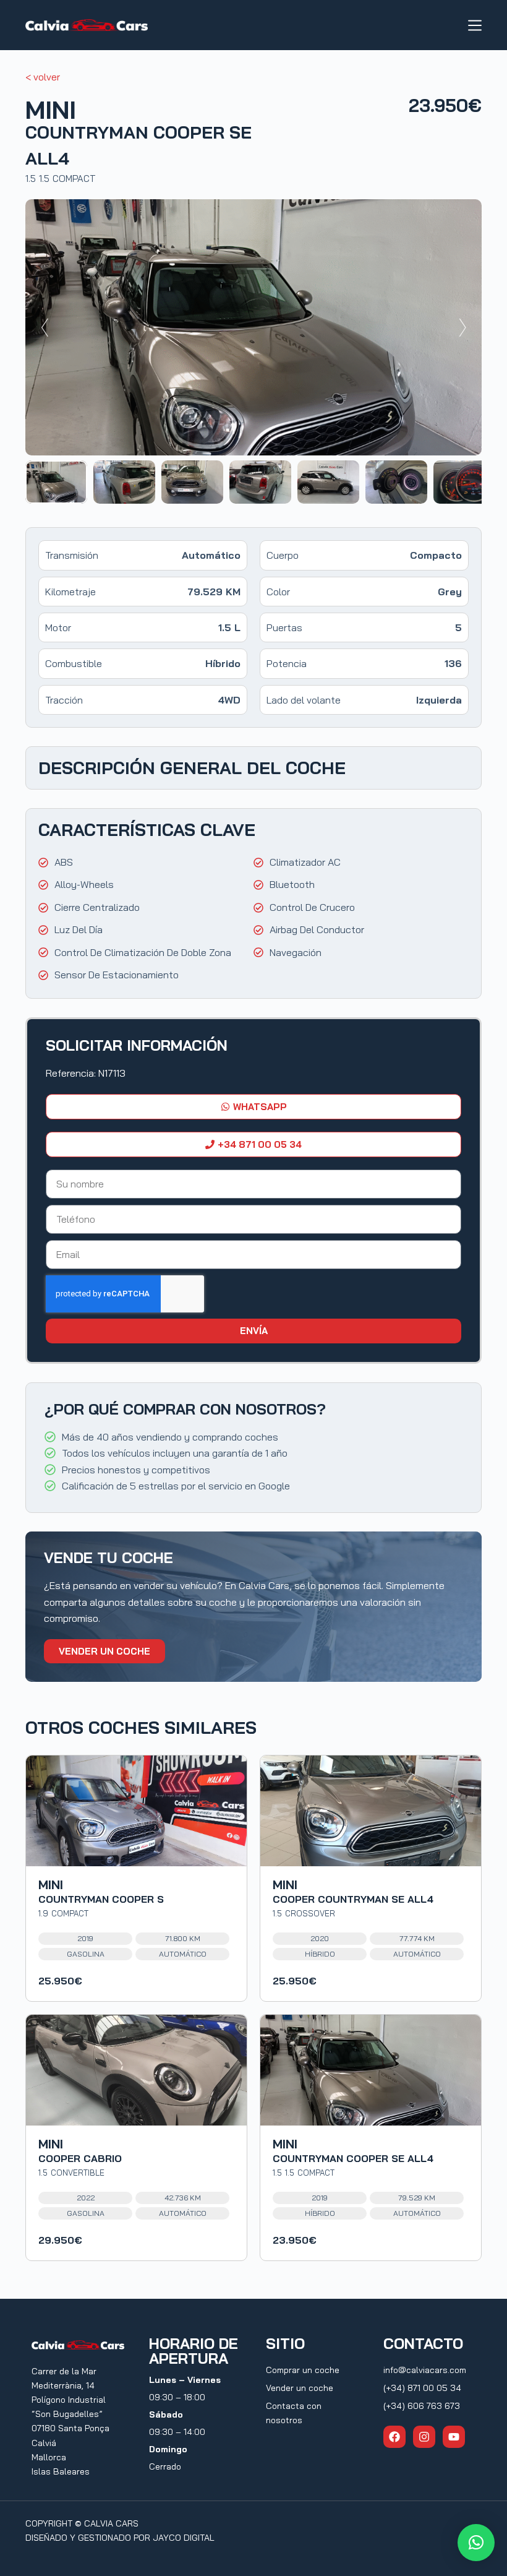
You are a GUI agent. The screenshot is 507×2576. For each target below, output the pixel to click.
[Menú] (475, 25)
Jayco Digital (184, 2538)
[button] (476, 2543)
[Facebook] (394, 2437)
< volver (43, 77)
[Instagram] (424, 2437)
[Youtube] (454, 2437)
